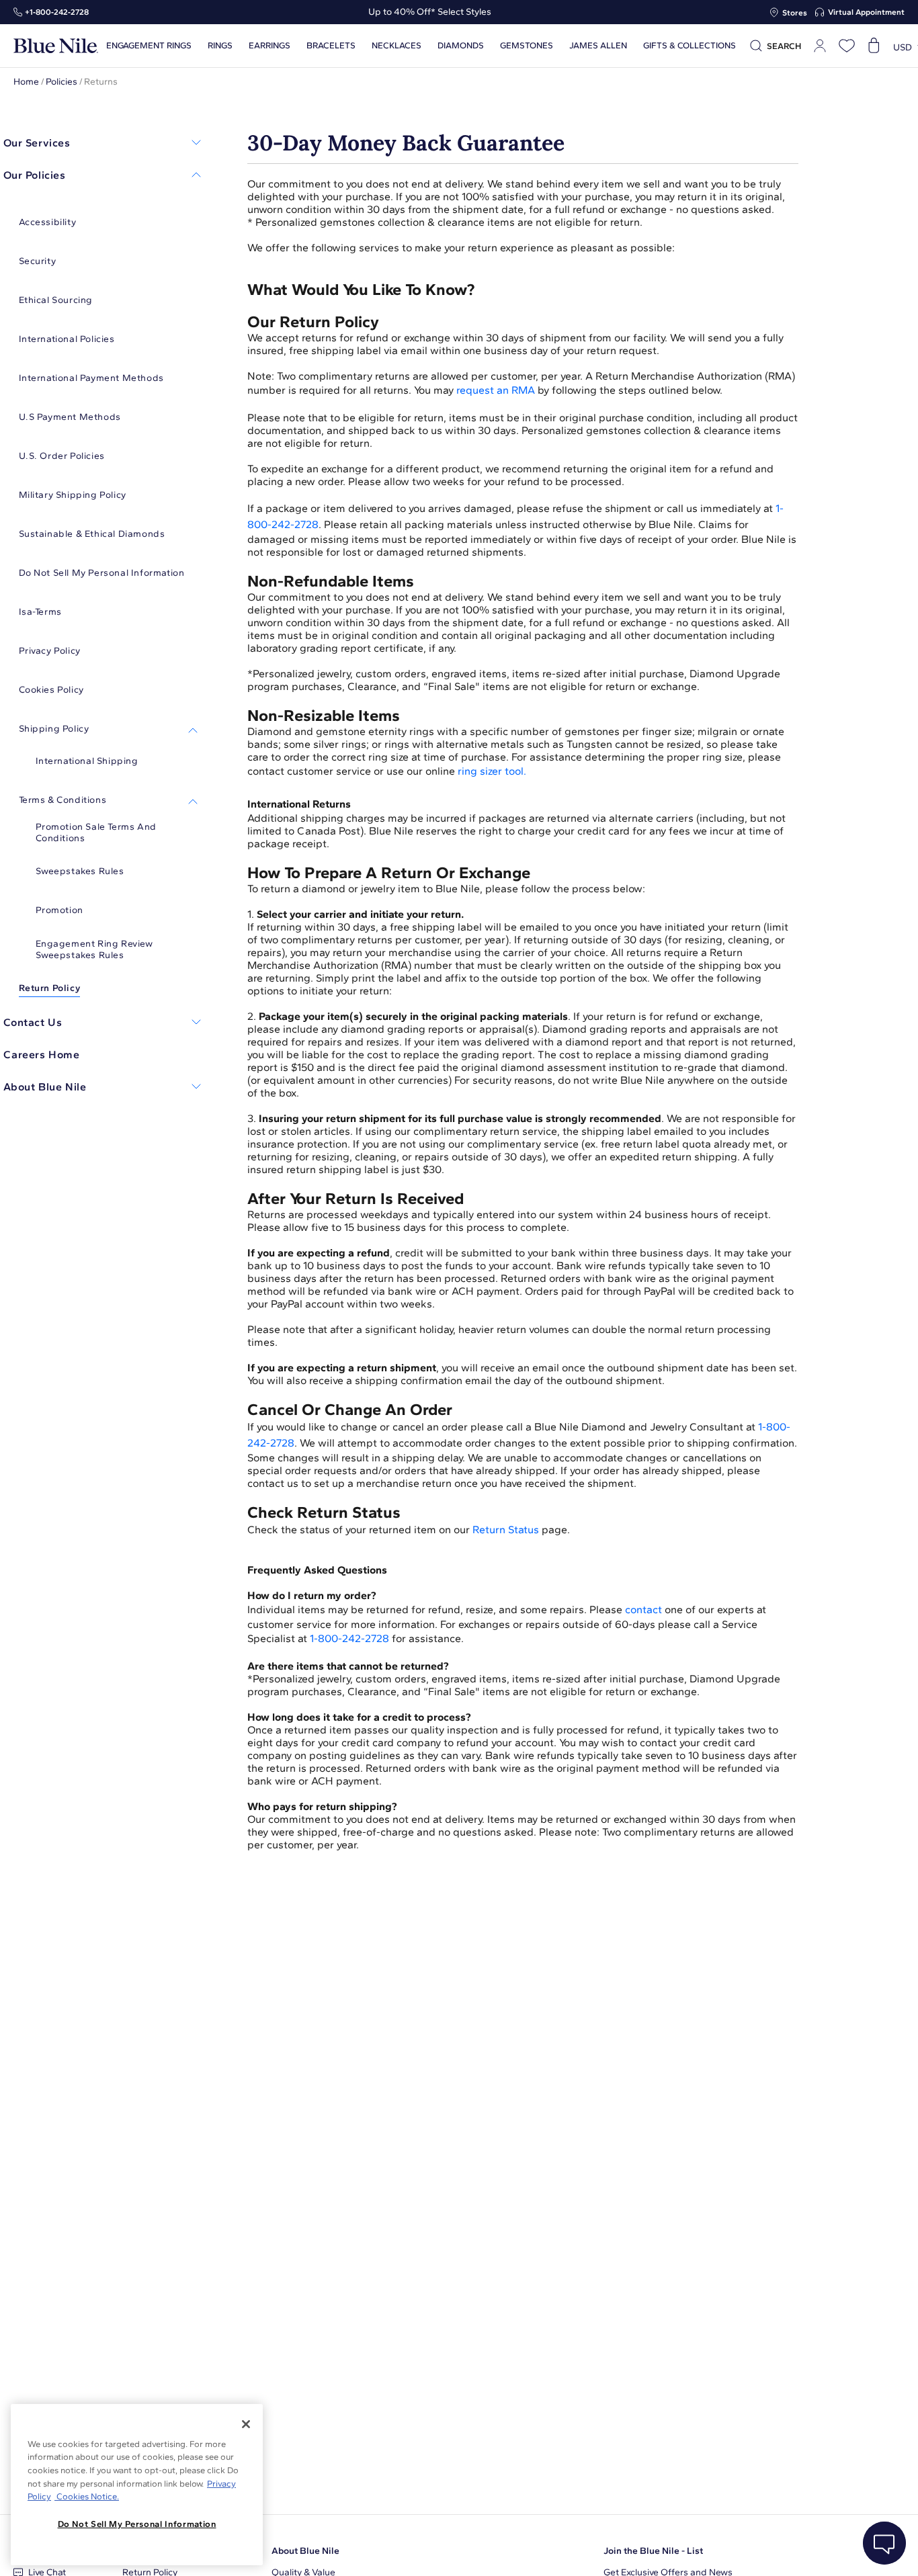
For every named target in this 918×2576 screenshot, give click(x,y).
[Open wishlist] (847, 46)
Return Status (506, 1530)
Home (26, 82)
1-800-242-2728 (349, 1638)
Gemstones (527, 46)
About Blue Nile (305, 2551)
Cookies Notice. (87, 2496)
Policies (61, 82)
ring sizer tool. (492, 771)
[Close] (246, 2424)
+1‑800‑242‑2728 (57, 12)
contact (643, 1609)
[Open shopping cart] (874, 46)
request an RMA (496, 390)
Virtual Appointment (866, 12)
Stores (795, 13)
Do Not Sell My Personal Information (137, 2524)
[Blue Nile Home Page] (56, 46)
